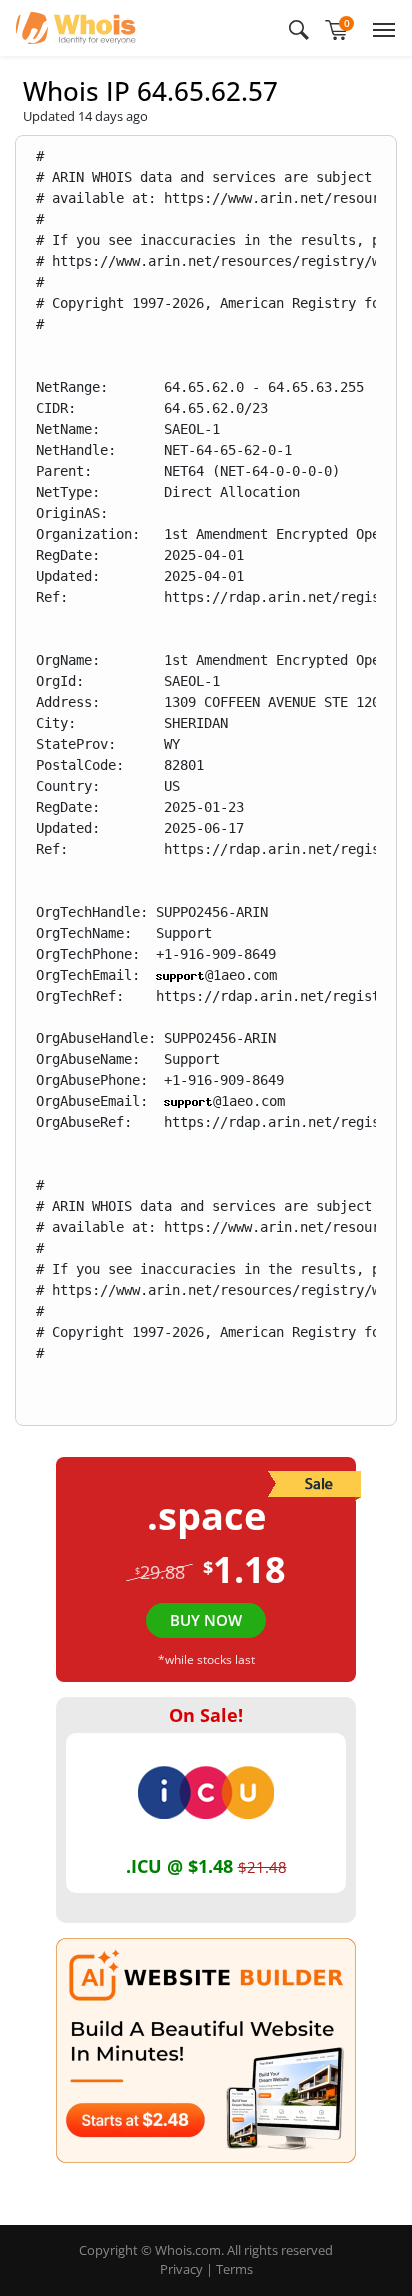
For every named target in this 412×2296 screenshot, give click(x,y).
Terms (234, 2269)
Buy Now (206, 1620)
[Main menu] (380, 28)
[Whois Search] (299, 28)
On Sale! (206, 1715)
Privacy (181, 2269)
